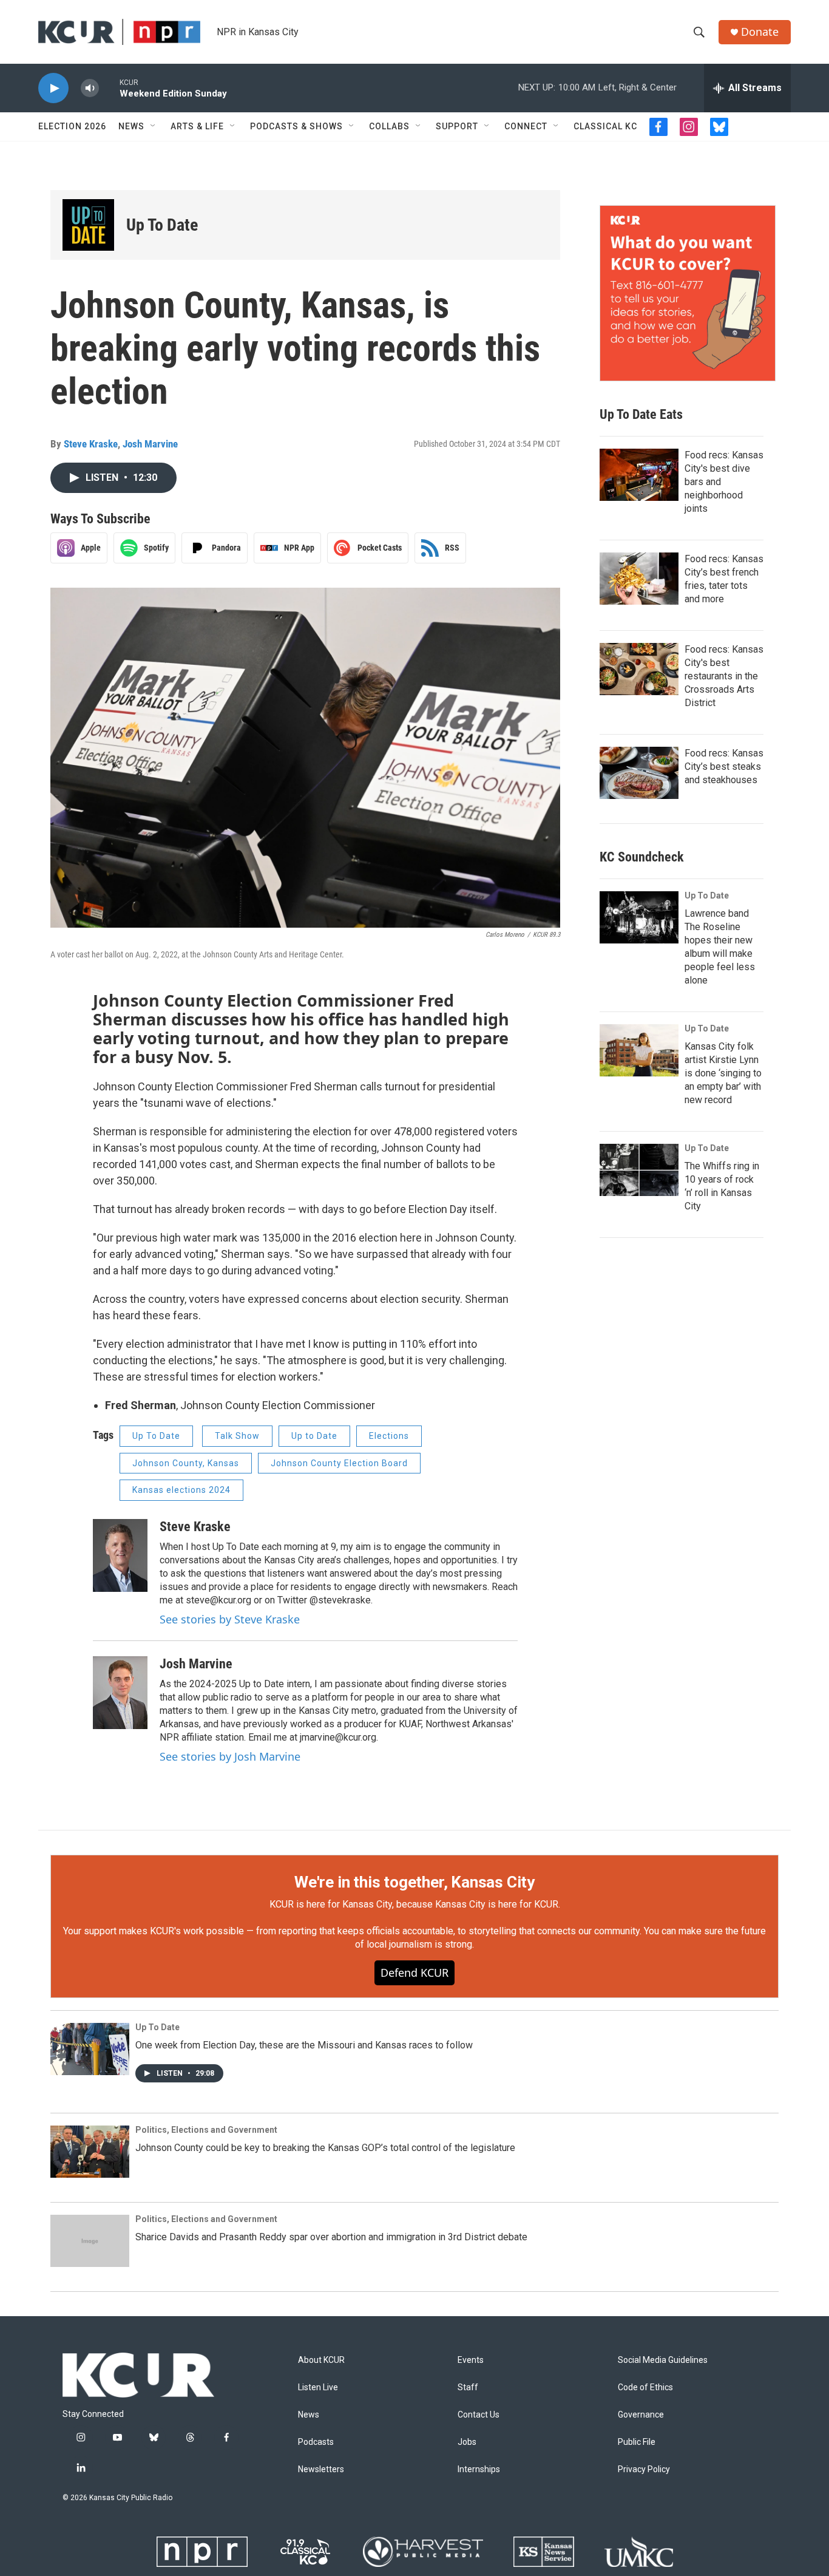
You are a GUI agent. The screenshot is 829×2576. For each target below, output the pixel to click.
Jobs (467, 2442)
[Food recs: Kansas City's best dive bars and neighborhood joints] (639, 475)
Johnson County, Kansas (186, 1463)
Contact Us (479, 2415)
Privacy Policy (644, 2469)
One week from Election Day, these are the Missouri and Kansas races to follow (304, 2045)
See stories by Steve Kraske (230, 1619)
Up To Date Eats (641, 414)
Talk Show (237, 1436)
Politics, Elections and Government (206, 2130)
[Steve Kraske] (120, 1555)
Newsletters (321, 2469)
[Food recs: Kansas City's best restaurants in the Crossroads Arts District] (639, 669)
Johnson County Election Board (339, 1463)
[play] (53, 88)
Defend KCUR (414, 1973)
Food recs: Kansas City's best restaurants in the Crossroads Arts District (724, 676)
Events (471, 2360)
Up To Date (162, 225)
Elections (389, 1436)
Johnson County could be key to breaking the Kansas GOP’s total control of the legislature (325, 2148)
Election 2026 (72, 126)
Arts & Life (197, 126)
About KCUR (321, 2360)
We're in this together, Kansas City (414, 1882)
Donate (760, 32)
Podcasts (316, 2442)
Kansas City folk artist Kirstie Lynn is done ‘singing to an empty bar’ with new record (723, 1073)
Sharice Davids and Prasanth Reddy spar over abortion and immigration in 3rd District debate (331, 2237)
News (131, 126)
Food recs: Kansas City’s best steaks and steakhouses (724, 766)
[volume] (90, 88)
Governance (641, 2415)
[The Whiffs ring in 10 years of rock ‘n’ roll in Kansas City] (639, 1170)
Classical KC (605, 126)
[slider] (109, 88)
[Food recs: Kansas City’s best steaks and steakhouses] (639, 773)
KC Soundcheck (642, 857)
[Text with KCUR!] (688, 293)
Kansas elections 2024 (181, 1490)
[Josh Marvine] (120, 1693)
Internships (479, 2469)
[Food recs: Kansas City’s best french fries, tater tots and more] (639, 579)
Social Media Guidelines (663, 2360)
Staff (468, 2387)
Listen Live (318, 2387)
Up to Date (314, 1436)
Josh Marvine (150, 444)
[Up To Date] (88, 225)
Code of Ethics (645, 2387)
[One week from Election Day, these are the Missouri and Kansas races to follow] (90, 2049)
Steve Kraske (91, 444)
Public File (637, 2442)
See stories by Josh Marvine (230, 1756)
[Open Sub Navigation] (154, 126)
